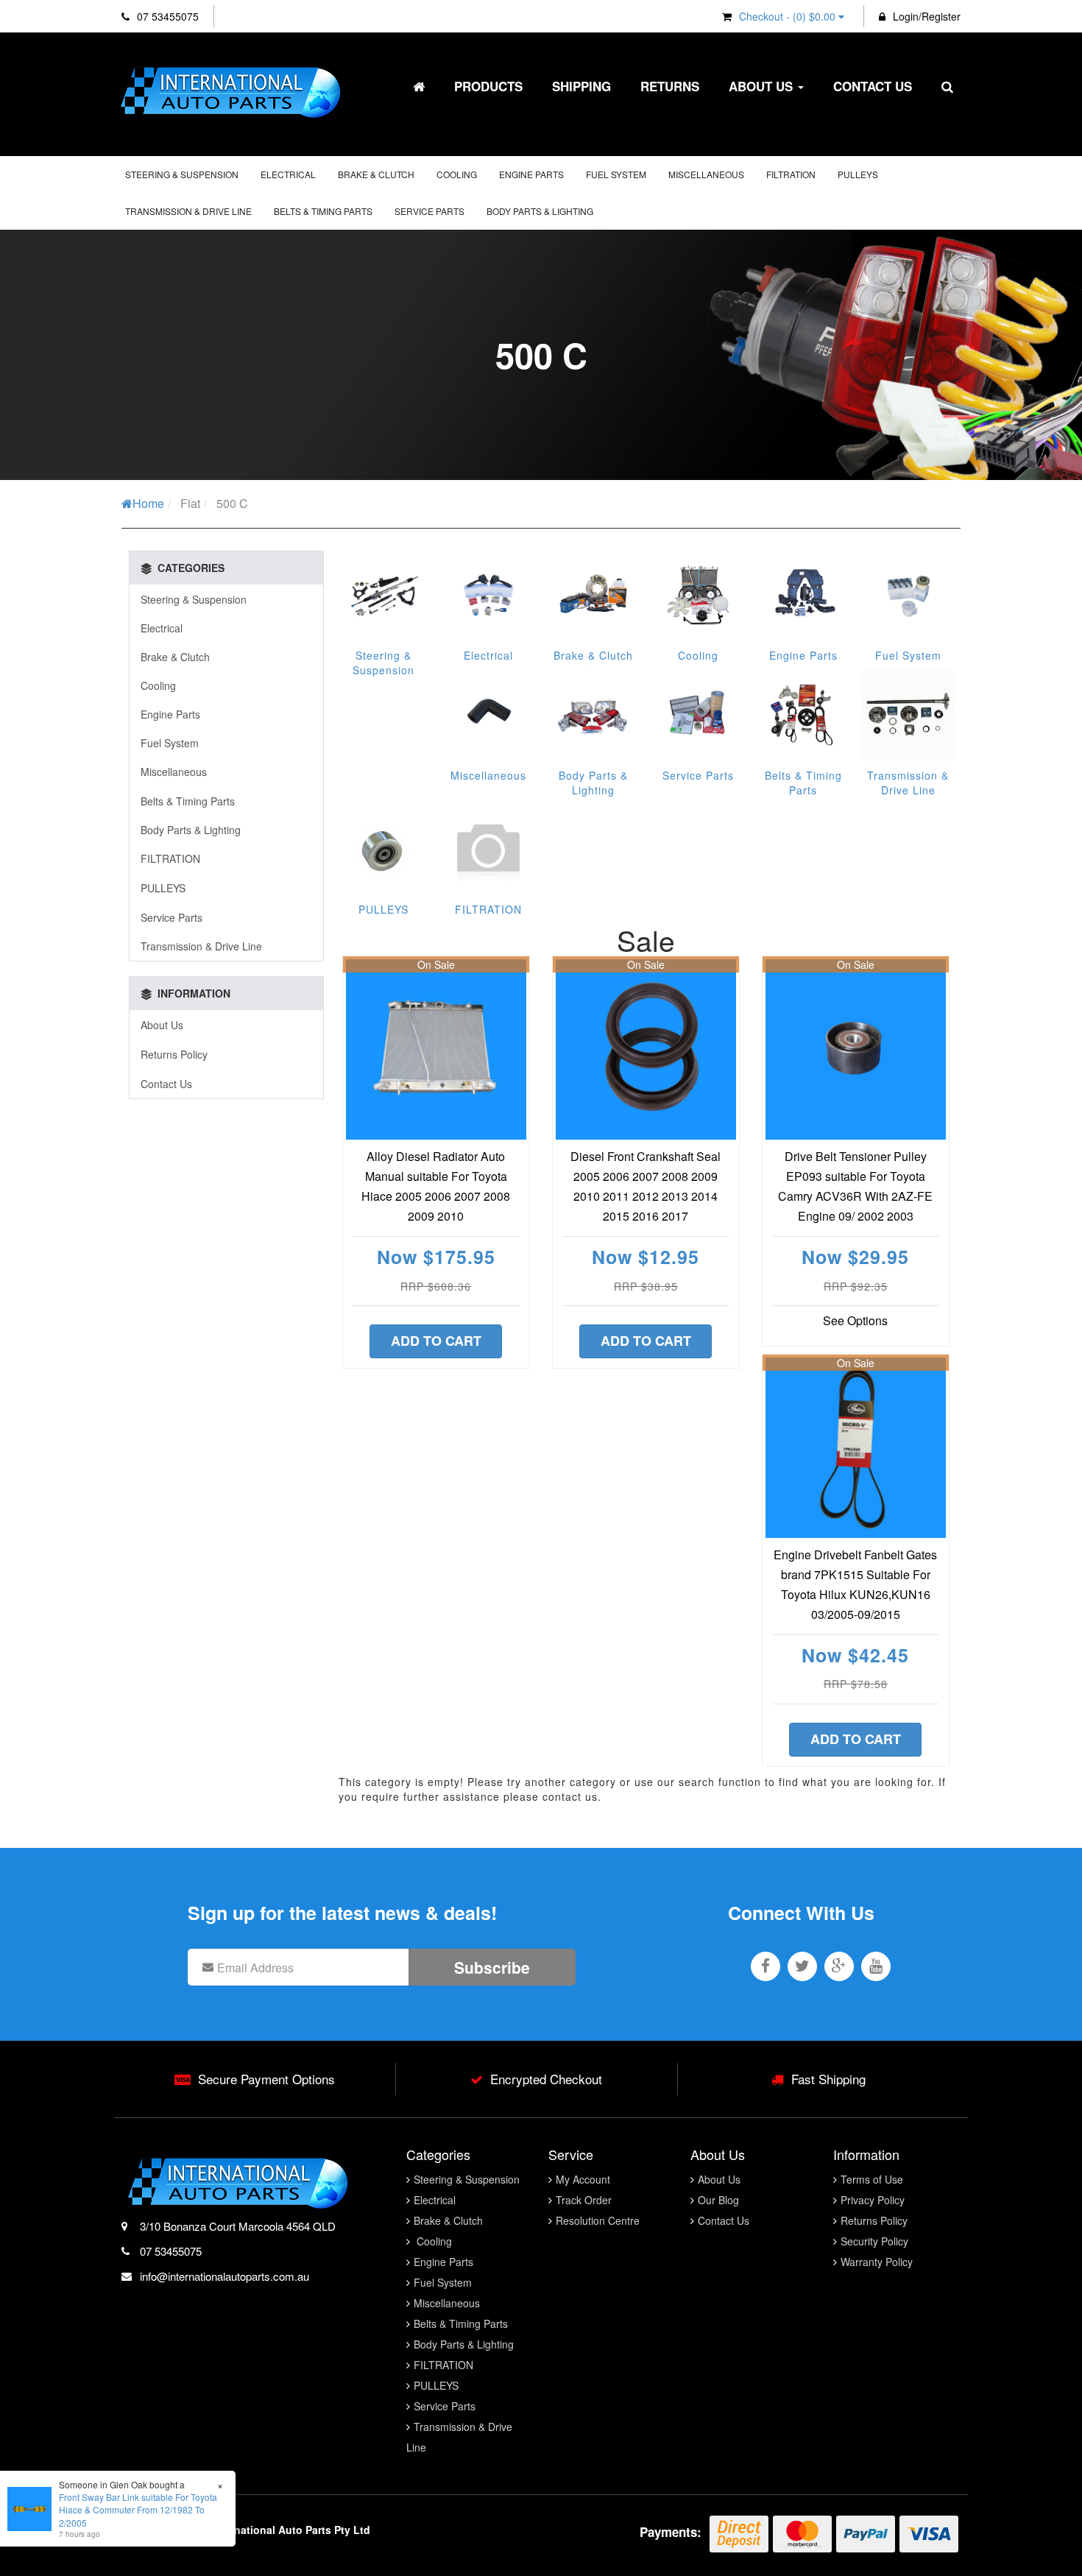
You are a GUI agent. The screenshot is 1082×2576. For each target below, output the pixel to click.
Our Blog (718, 2200)
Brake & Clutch (376, 174)
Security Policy (874, 2241)
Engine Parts (531, 174)
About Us (763, 86)
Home (148, 503)
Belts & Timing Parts (323, 211)
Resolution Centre (598, 2220)
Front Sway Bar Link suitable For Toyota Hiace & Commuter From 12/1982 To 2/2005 (138, 2509)
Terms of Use (872, 2179)
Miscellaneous (706, 174)
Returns (670, 86)
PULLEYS (858, 174)
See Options (855, 1320)
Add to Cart (436, 1341)
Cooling (457, 174)
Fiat (190, 503)
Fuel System (616, 174)
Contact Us (873, 86)
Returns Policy (174, 1054)
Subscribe (492, 1967)
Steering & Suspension (182, 174)
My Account (583, 2179)
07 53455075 (166, 16)
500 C (232, 503)
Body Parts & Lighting (540, 211)
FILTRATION (791, 174)
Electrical (288, 174)
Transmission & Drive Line (188, 211)
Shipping (581, 86)
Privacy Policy (873, 2200)
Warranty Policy (877, 2262)
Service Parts (429, 211)
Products (488, 86)
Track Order (584, 2200)
